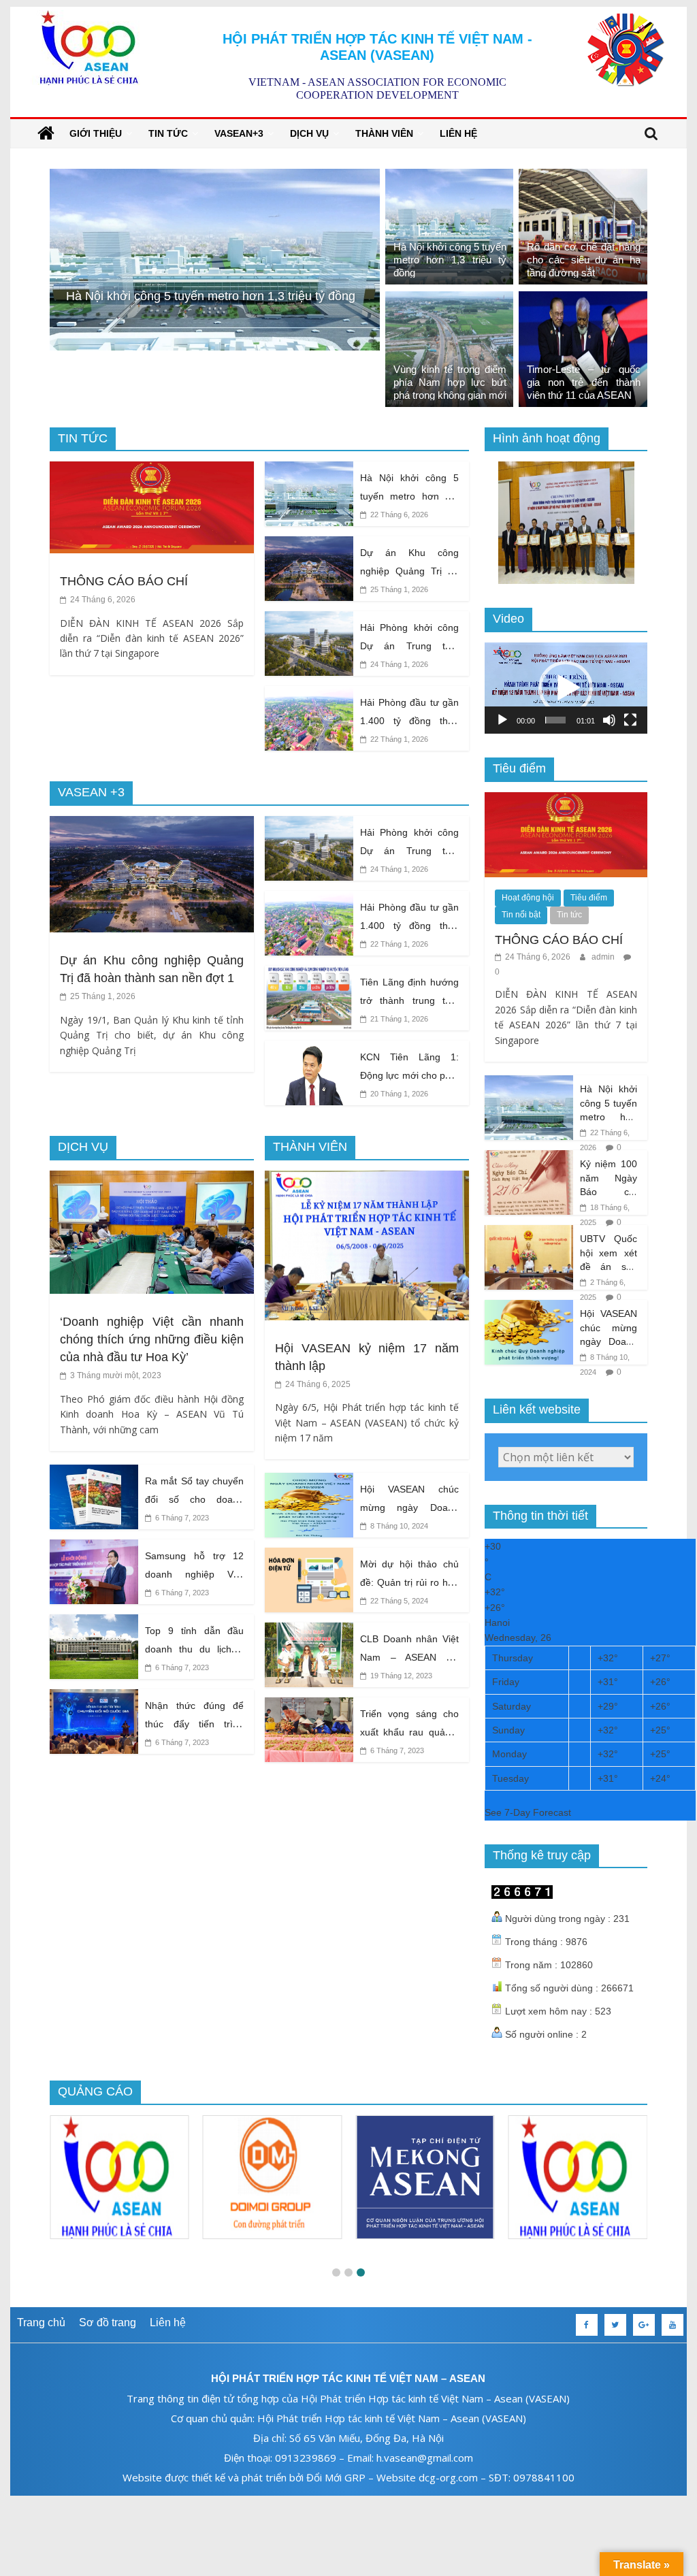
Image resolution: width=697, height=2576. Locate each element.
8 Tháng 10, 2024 (398, 1526)
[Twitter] (615, 2325)
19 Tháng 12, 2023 (400, 1676)
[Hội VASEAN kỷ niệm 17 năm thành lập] (367, 1179)
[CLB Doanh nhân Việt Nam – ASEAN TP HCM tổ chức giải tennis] (309, 1631)
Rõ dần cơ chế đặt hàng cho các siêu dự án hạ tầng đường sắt (584, 260)
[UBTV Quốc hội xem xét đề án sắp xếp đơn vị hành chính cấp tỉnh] (529, 1233)
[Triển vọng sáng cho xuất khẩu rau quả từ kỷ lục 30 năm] (309, 1706)
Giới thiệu (96, 133)
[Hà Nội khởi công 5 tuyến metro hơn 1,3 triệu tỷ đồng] (450, 177)
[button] (566, 688)
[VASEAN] (46, 133)
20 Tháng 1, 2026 (398, 1094)
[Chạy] (502, 720)
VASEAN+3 (239, 133)
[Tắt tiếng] (609, 720)
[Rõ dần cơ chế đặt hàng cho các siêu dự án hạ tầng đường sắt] (215, 177)
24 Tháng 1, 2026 (398, 664)
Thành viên (384, 133)
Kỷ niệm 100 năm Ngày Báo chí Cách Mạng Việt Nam (609, 1192)
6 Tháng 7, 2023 (181, 1518)
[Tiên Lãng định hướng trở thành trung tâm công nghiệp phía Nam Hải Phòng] (309, 974)
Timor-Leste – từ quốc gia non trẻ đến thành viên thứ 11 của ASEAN (584, 382)
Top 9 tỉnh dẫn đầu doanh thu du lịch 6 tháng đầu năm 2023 (194, 1649)
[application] (566, 688)
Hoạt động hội (528, 898)
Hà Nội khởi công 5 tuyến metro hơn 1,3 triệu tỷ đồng (450, 260)
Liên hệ (458, 133)
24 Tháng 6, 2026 (102, 600)
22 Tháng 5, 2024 (398, 1601)
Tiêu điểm (589, 898)
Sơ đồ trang (108, 2322)
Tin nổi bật (521, 915)
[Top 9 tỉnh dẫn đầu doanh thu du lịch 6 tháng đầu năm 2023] (94, 1623)
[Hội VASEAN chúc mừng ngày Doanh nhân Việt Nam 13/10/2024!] (309, 1481)
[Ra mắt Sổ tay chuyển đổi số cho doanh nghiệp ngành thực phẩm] (94, 1473)
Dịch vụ (309, 133)
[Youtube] (672, 2325)
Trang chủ (41, 2322)
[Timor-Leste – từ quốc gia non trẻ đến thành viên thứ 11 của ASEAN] (583, 300)
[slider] (556, 720)
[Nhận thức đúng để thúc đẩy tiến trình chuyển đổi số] (94, 1698)
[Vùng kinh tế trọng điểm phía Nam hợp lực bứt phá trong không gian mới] (450, 300)
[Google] (644, 2325)
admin (604, 957)
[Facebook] (587, 2325)
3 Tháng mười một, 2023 (115, 1375)
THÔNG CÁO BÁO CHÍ (124, 581)
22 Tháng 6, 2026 (398, 515)
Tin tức (168, 133)
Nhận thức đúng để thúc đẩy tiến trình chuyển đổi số (194, 1724)
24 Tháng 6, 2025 (317, 1384)
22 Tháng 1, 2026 (398, 739)
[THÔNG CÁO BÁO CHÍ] (152, 470)
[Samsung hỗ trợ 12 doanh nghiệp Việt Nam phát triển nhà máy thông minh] (94, 1548)
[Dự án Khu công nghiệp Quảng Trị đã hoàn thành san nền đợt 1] (309, 545)
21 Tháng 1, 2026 (398, 1019)
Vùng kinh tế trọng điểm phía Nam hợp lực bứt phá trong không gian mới (450, 382)
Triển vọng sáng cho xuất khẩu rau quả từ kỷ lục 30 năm (409, 1732)
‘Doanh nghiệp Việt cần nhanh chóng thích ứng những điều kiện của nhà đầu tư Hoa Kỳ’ (152, 1339)
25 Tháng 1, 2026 (398, 589)
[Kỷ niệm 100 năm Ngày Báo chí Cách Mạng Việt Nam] (529, 1158)
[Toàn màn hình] (630, 720)
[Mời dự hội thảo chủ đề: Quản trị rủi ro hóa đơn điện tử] (309, 1556)
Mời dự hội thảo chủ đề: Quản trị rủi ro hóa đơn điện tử (409, 1582)
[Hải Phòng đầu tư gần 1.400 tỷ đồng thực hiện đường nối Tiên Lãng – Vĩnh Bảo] (309, 695)
